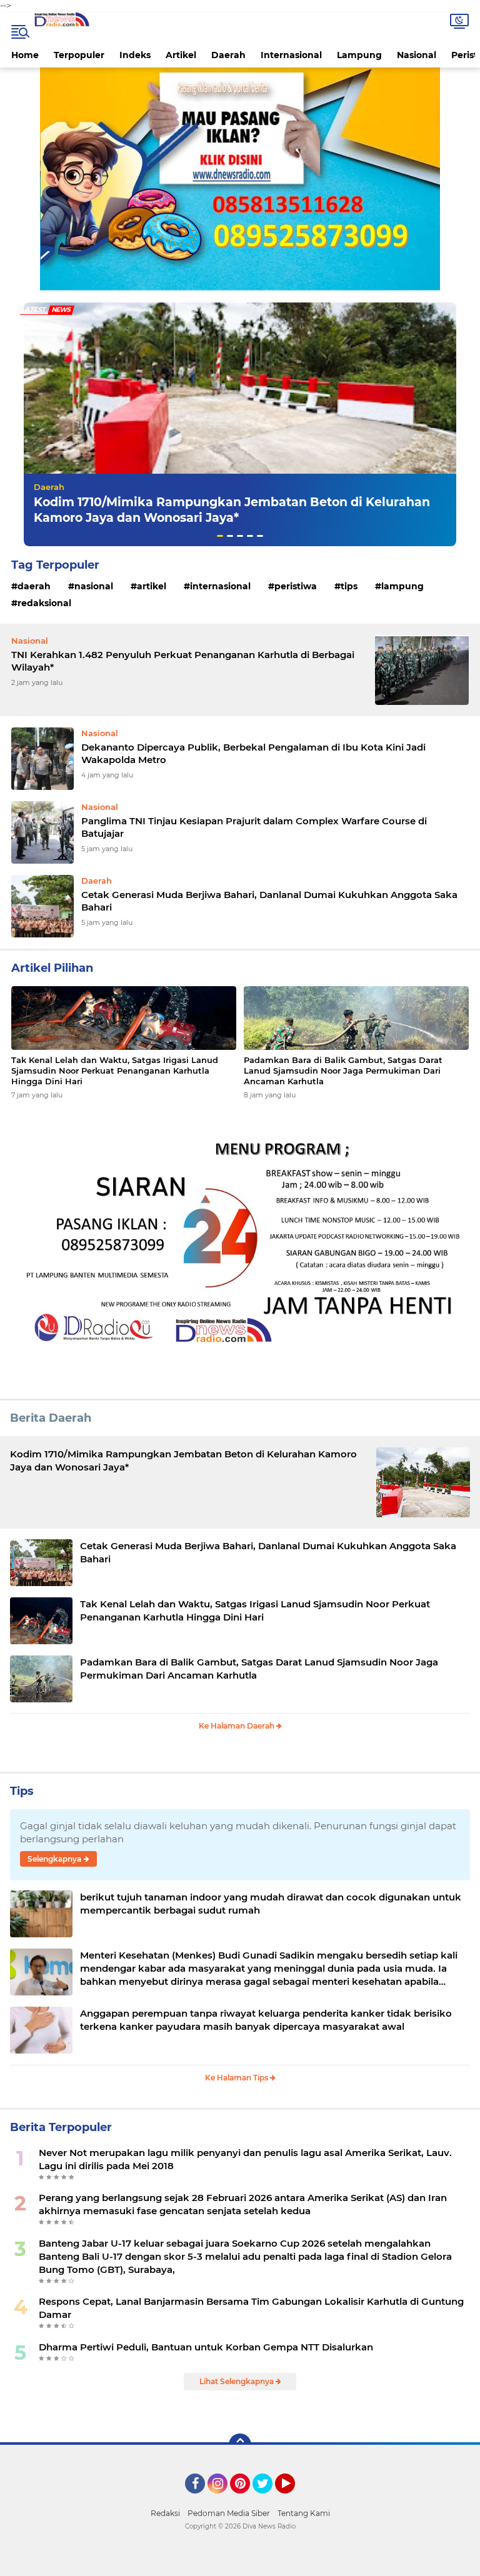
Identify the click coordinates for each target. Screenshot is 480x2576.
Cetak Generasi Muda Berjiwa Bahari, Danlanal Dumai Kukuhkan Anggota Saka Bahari (269, 901)
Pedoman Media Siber (229, 2513)
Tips (349, 586)
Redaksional (44, 603)
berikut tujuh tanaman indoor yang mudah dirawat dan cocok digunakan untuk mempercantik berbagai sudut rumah (271, 1904)
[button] (220, 536)
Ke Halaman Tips (237, 2078)
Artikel (181, 55)
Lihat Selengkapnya (237, 2381)
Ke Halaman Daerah (237, 1726)
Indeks (135, 55)
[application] (240, 2564)
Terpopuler (79, 55)
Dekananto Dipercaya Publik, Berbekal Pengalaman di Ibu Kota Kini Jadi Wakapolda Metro (253, 753)
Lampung (359, 55)
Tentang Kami (304, 2513)
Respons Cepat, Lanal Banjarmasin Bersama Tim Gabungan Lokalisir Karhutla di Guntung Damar (251, 2308)
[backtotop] (240, 2445)
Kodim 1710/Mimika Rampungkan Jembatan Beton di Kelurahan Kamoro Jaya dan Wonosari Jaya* (232, 510)
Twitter (268, 2499)
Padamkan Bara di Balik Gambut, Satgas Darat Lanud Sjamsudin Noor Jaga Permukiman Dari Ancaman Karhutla (343, 1071)
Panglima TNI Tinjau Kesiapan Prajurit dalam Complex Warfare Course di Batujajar (254, 827)
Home (25, 55)
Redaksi (165, 2513)
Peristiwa (296, 586)
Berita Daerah (51, 1418)
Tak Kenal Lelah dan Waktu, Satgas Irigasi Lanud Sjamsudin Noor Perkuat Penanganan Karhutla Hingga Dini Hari (115, 1071)
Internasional (291, 55)
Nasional (417, 55)
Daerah (228, 55)
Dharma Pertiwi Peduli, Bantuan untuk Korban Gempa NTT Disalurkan (206, 2347)
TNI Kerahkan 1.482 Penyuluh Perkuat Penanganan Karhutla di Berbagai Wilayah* (183, 661)
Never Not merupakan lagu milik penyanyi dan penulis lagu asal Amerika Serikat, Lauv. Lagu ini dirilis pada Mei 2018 (245, 2159)
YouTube (293, 2499)
